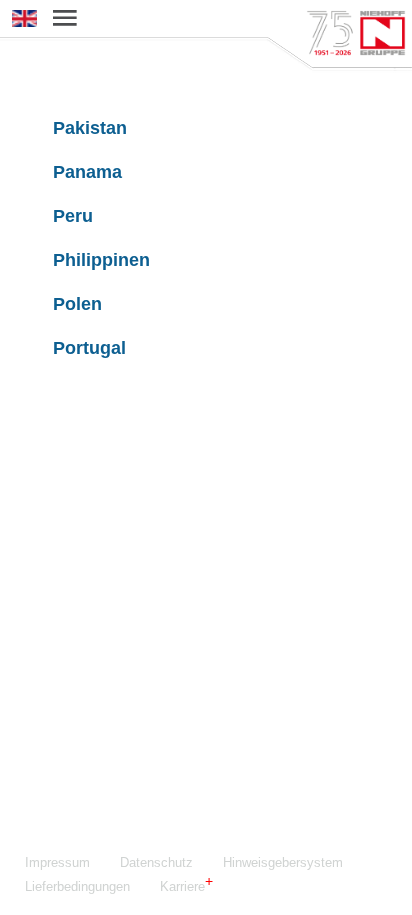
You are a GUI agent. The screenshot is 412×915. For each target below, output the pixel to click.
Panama (87, 172)
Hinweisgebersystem (283, 862)
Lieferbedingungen (77, 886)
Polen (77, 304)
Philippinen (101, 260)
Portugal (89, 348)
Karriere (182, 886)
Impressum (57, 862)
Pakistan (90, 128)
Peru (73, 216)
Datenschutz (156, 862)
